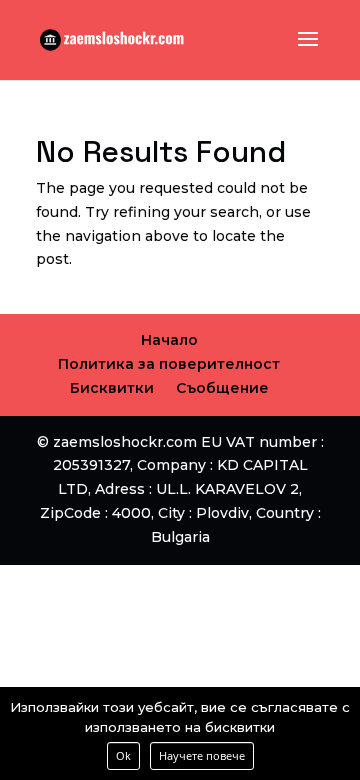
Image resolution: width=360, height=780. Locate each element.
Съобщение (222, 388)
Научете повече (202, 755)
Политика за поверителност (169, 364)
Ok (123, 755)
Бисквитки (112, 388)
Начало (169, 340)
